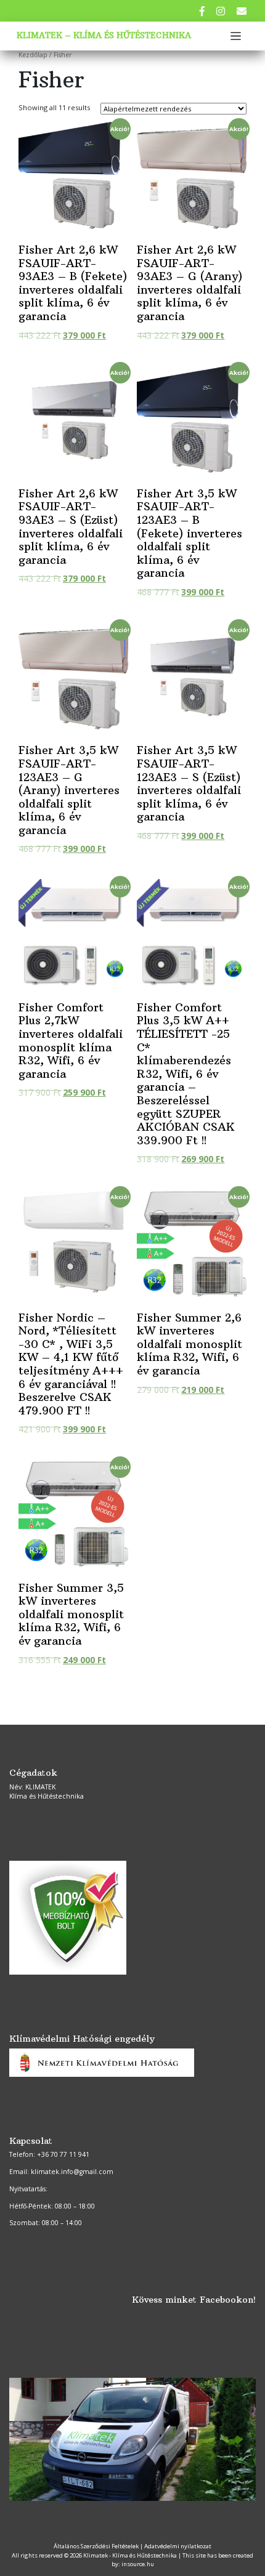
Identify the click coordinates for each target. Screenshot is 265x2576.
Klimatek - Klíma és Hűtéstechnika (130, 2555)
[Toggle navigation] (236, 36)
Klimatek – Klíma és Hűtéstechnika (104, 35)
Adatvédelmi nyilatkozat (178, 2546)
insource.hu (138, 2564)
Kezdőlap (33, 55)
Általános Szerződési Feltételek (96, 2546)
